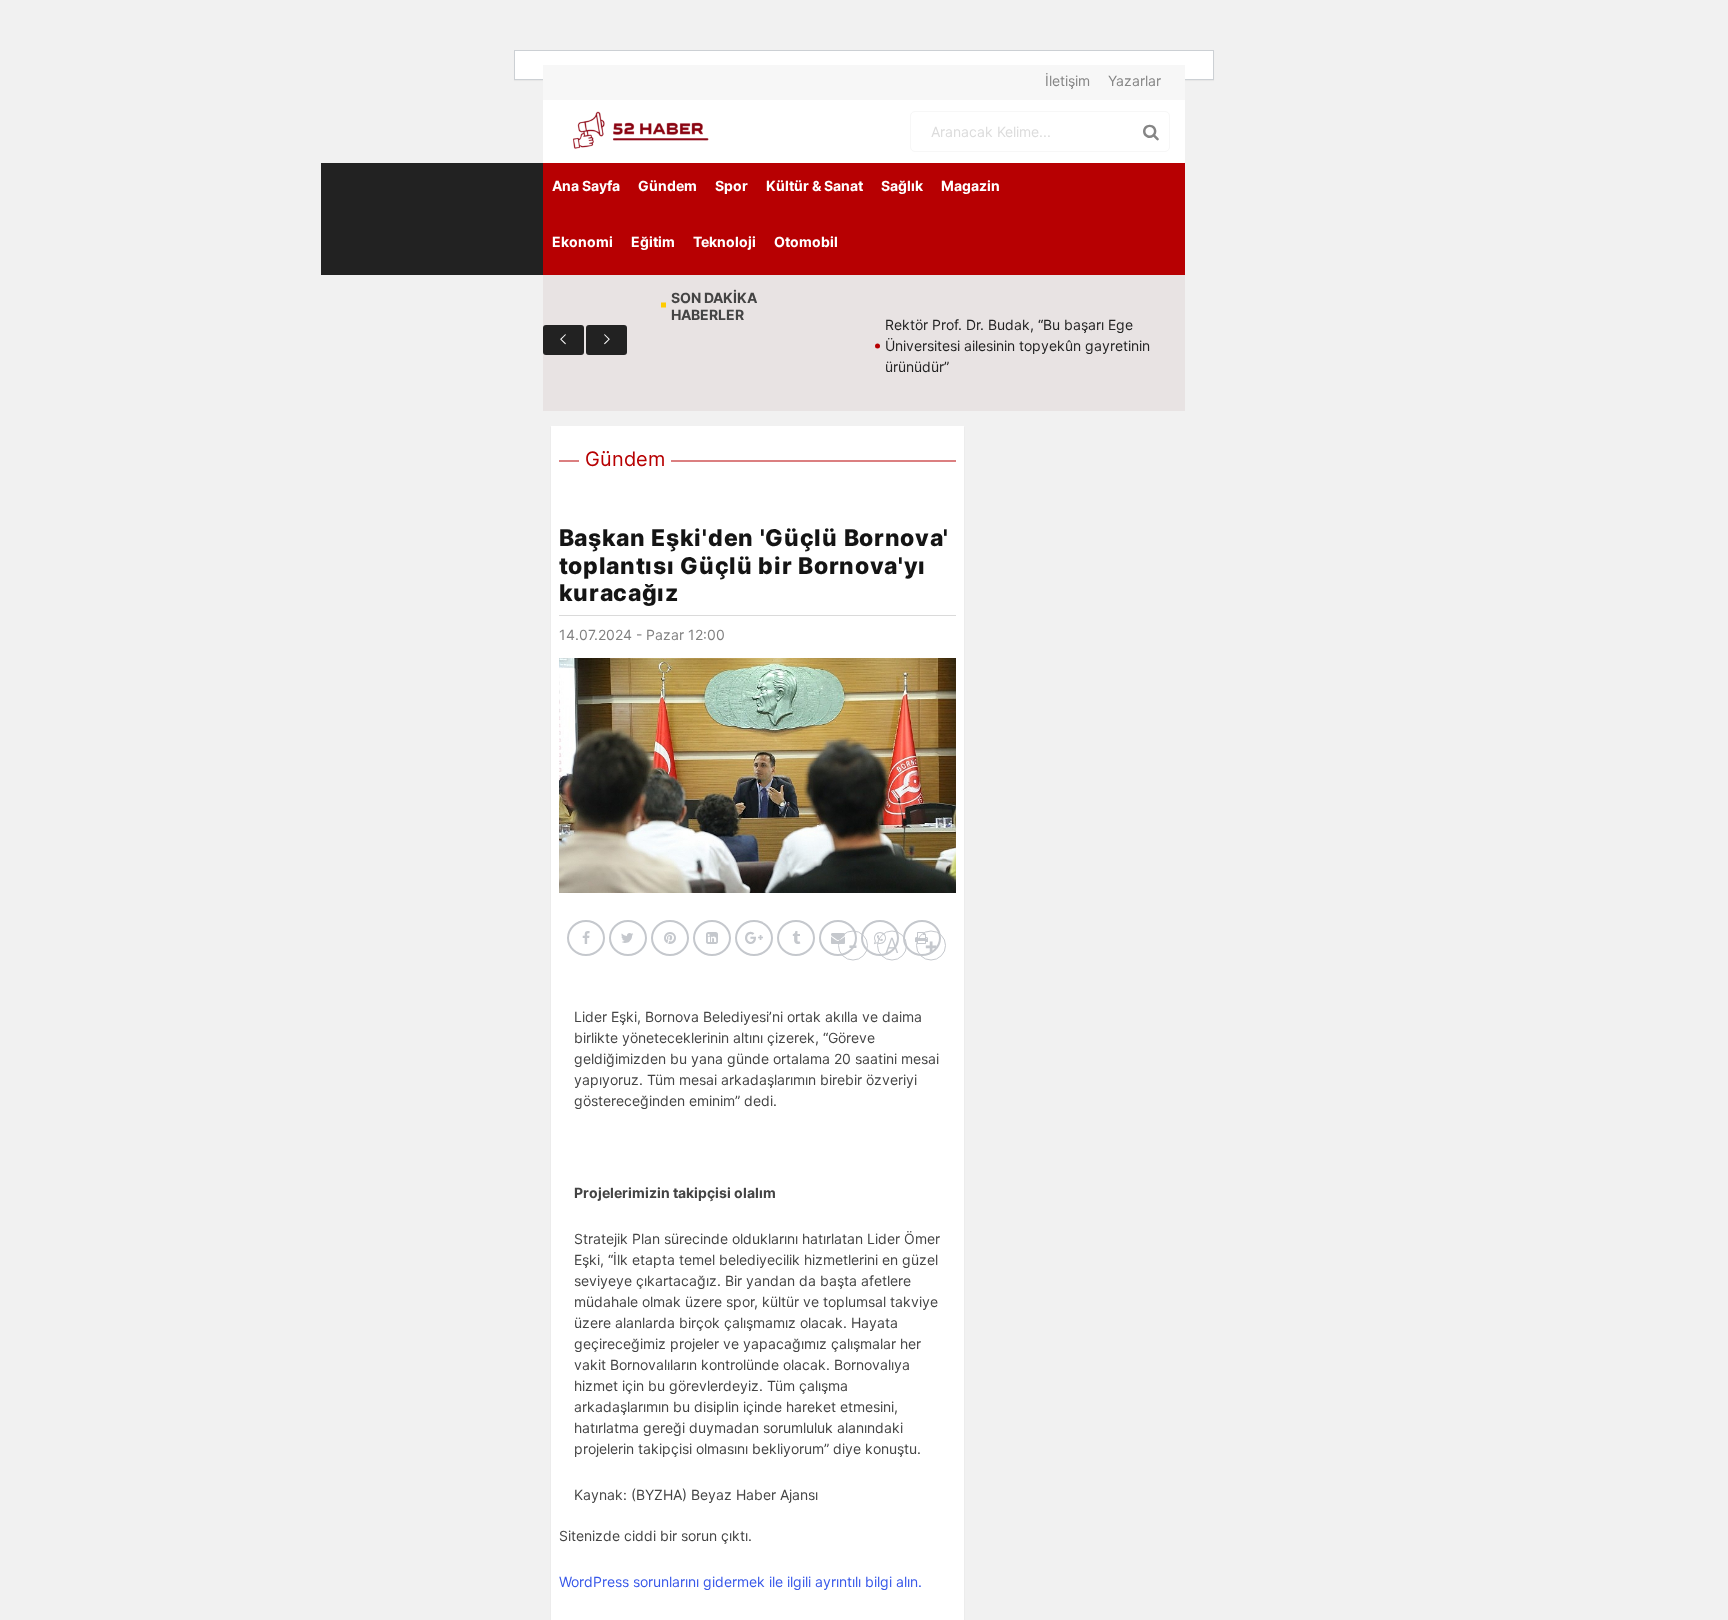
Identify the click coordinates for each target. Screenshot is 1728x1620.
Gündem (667, 185)
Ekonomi (582, 241)
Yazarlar (1134, 80)
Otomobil (806, 241)
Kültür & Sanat (814, 185)
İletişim (1067, 80)
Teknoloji (724, 241)
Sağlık (902, 185)
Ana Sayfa (586, 185)
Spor (731, 185)
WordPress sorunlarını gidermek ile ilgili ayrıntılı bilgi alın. (740, 1581)
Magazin (970, 185)
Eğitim (653, 241)
